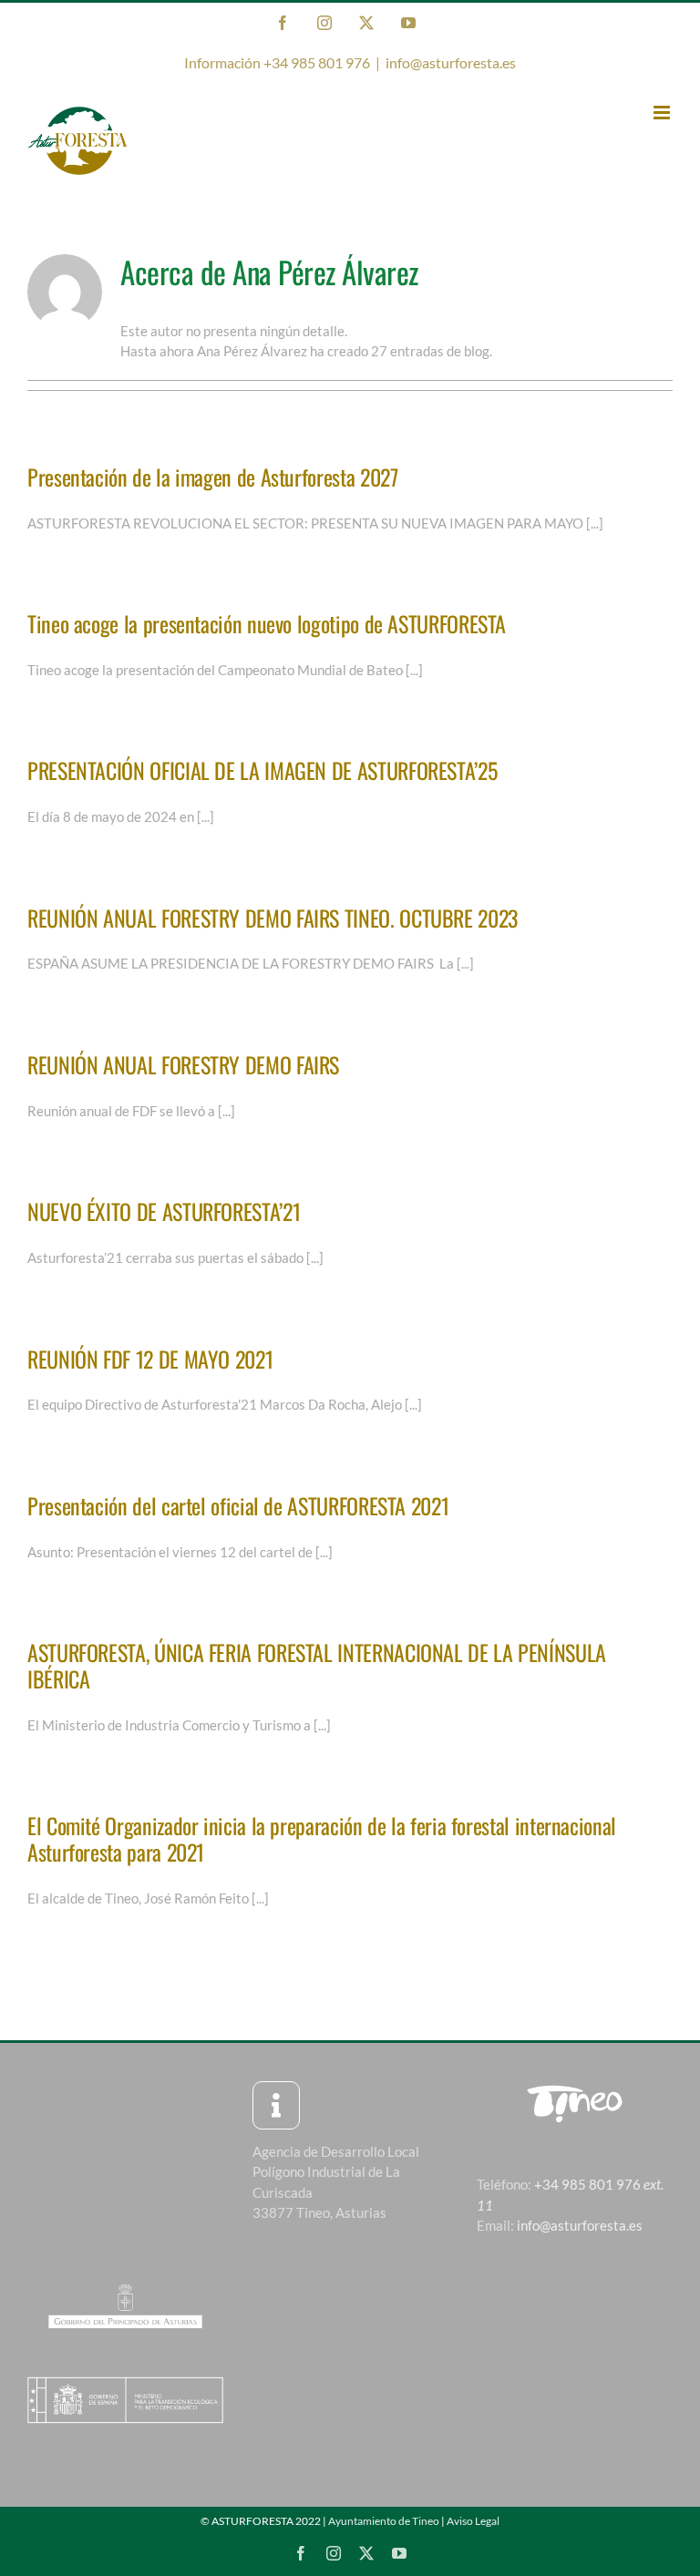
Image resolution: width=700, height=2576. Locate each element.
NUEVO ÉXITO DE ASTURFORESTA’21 (164, 1211)
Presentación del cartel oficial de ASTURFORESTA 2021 (238, 1505)
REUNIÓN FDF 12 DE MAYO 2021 (150, 1359)
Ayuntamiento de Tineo (384, 2521)
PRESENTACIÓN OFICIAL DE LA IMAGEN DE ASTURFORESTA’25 (262, 770)
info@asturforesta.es (451, 62)
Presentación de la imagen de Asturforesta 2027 (212, 477)
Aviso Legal (473, 2521)
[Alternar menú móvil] (663, 113)
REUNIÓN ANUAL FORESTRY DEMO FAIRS (183, 1064)
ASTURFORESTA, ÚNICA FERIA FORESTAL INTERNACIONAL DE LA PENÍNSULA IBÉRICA (317, 1665)
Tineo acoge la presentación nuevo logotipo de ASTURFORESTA (267, 623)
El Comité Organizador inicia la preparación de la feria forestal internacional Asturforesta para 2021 (322, 1838)
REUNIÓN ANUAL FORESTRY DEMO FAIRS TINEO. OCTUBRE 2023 (273, 918)
